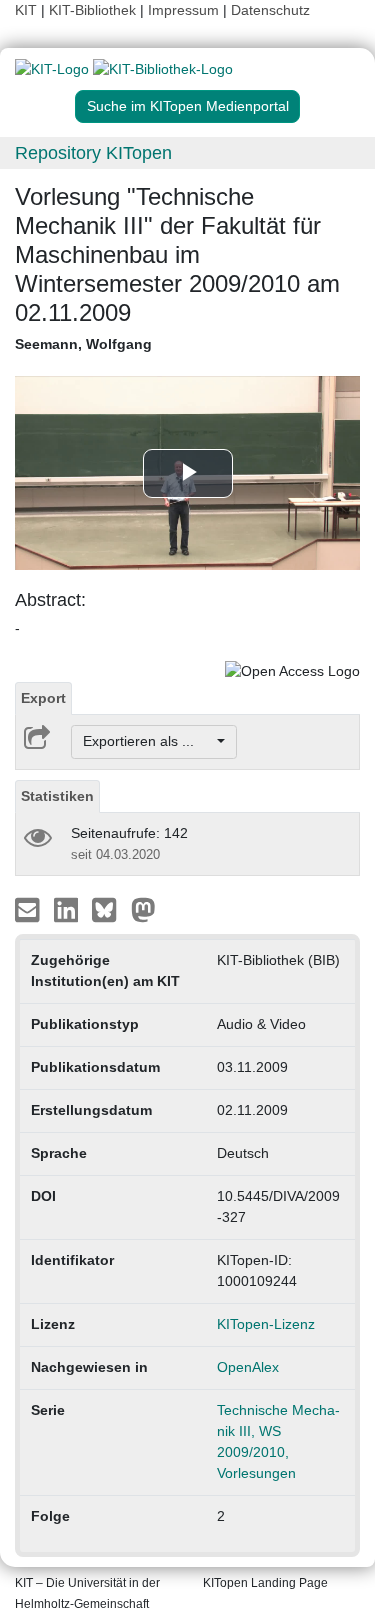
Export (43, 698)
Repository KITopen (93, 153)
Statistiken (57, 796)
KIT (26, 10)
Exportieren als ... (148, 741)
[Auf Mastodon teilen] (143, 908)
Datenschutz (270, 10)
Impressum (183, 10)
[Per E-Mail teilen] (29, 908)
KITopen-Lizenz (266, 1324)
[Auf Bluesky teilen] (109, 908)
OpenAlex (248, 1367)
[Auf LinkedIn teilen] (68, 908)
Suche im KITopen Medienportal (188, 106)
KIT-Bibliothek (94, 10)
